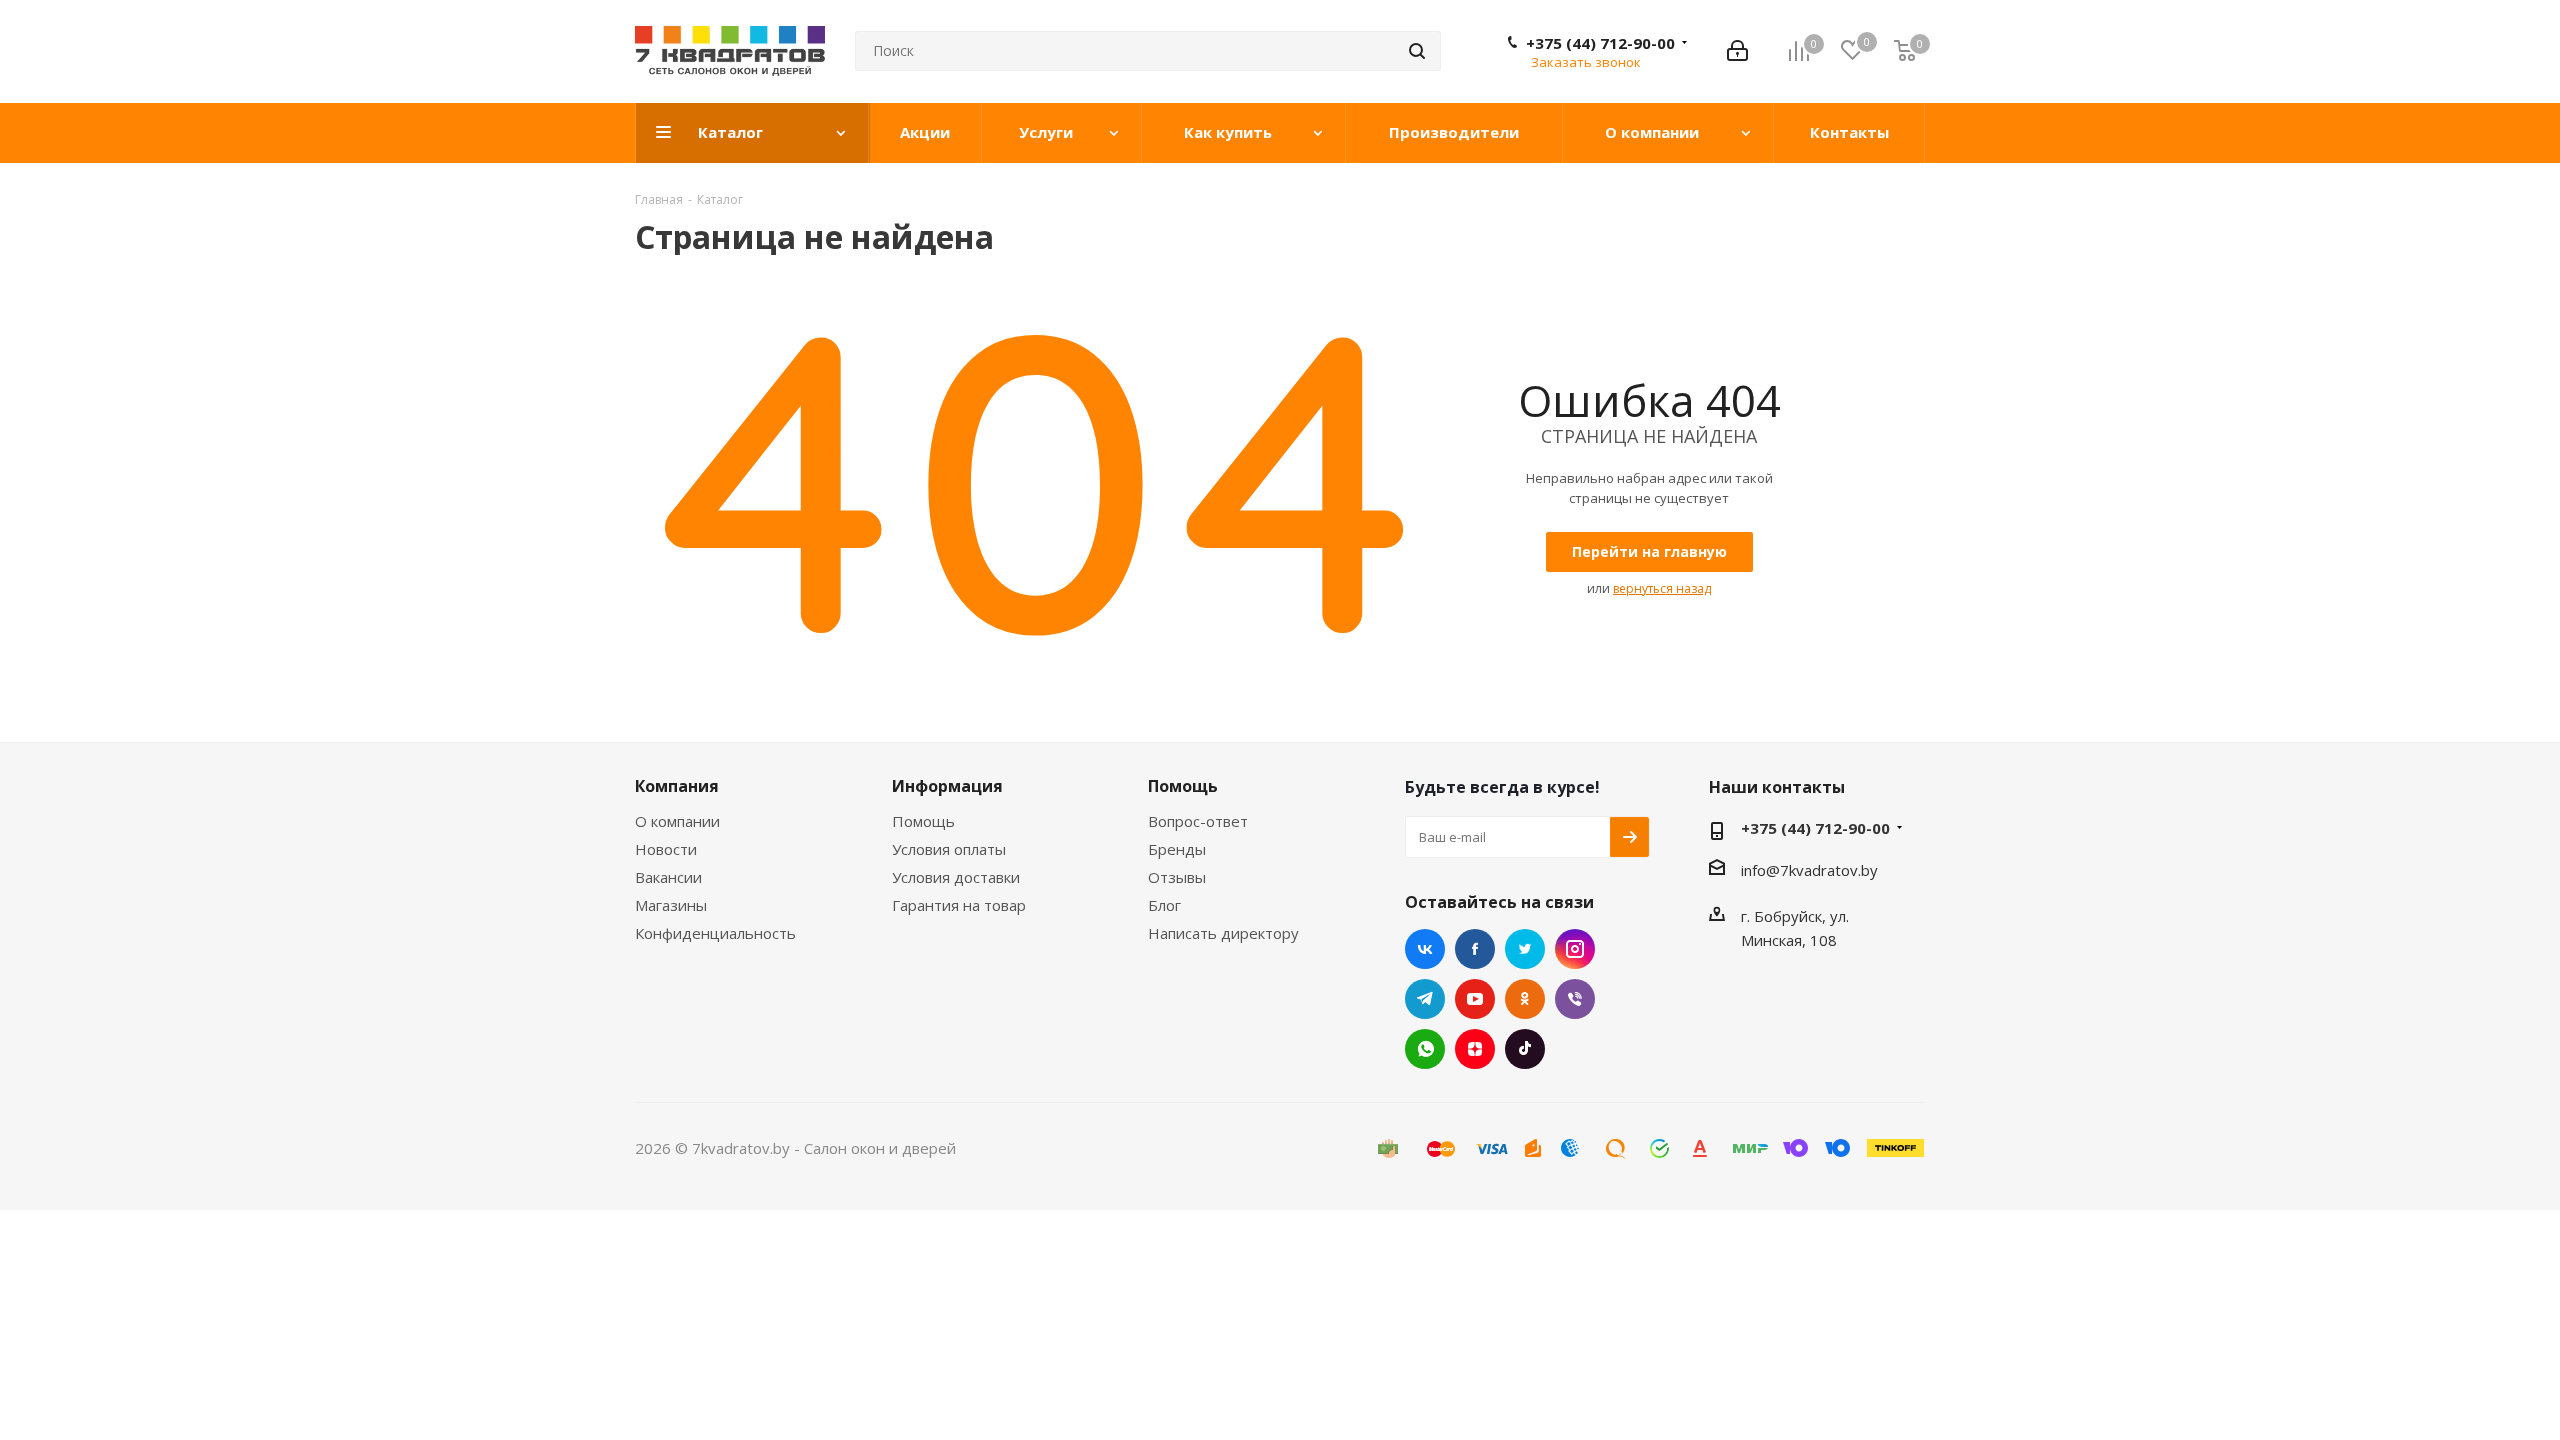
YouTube (1475, 999)
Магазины (671, 905)
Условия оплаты (949, 849)
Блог (1164, 905)
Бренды (1177, 849)
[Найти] (1417, 51)
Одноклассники (1525, 999)
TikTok (1525, 1049)
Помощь (923, 821)
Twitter (1525, 949)
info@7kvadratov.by (1809, 870)
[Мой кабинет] (1737, 51)
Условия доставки (956, 877)
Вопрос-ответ (1198, 821)
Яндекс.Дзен (1475, 1049)
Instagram (1575, 949)
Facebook (1475, 949)
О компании (677, 821)
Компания (677, 786)
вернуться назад (1662, 588)
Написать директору (1223, 933)
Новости (666, 849)
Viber (1575, 999)
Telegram (1425, 999)
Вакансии (668, 877)
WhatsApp (1425, 1049)
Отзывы (1177, 877)
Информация (947, 786)
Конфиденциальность (715, 933)
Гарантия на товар (959, 905)
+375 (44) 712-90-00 (1600, 43)
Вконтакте (1425, 949)
